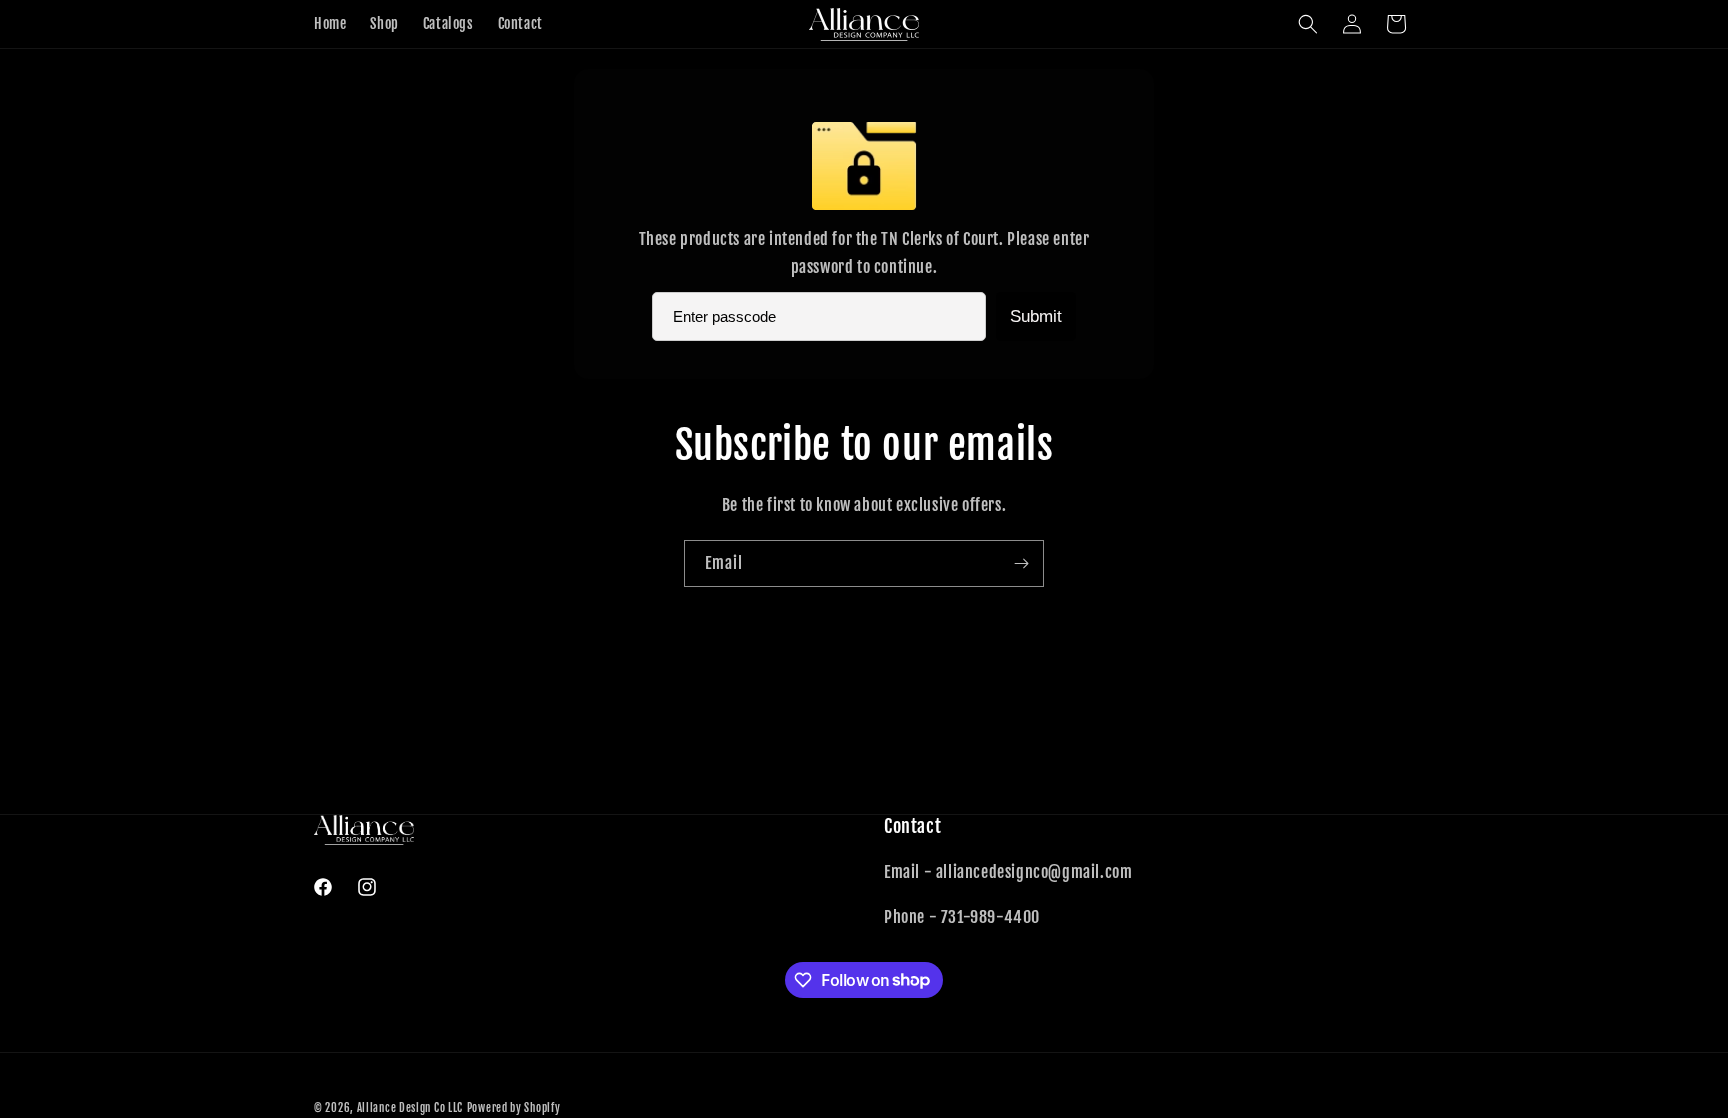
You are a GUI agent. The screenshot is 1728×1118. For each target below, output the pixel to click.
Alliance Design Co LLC (410, 1108)
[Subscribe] (1021, 563)
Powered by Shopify (514, 1108)
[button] (1308, 24)
